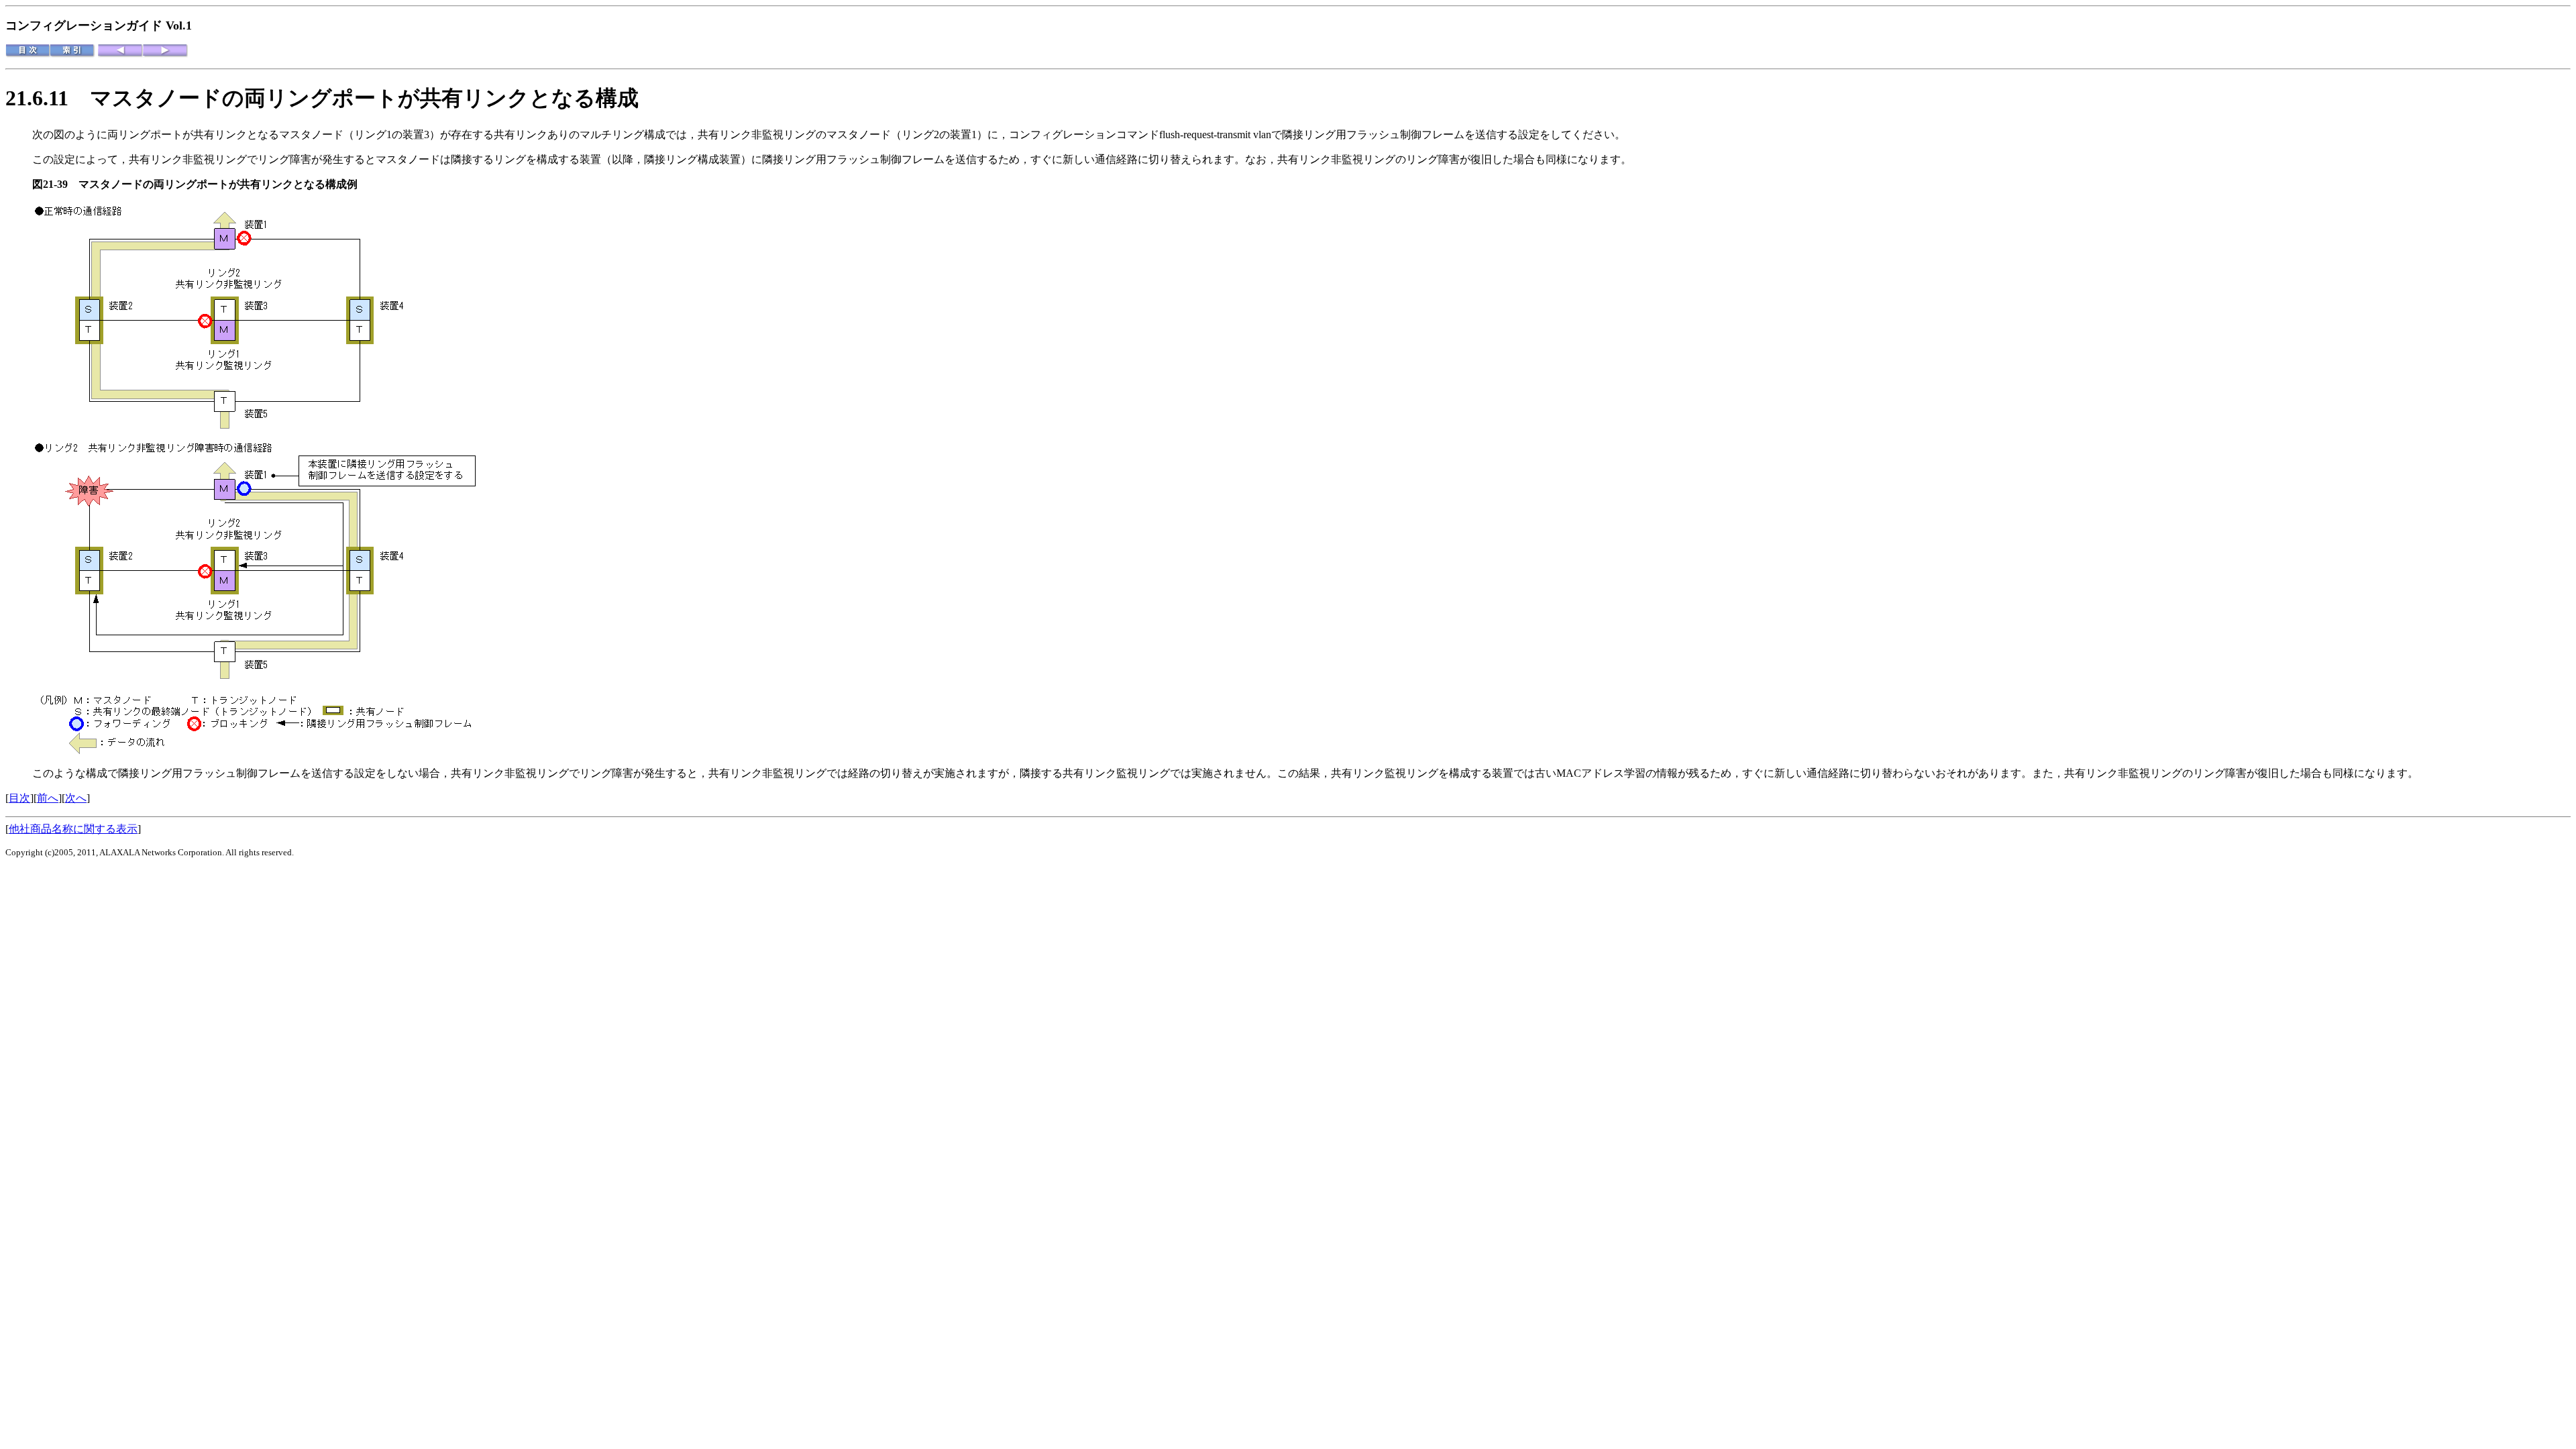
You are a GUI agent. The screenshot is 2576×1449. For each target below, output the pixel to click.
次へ (76, 798)
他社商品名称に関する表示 (73, 829)
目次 (19, 798)
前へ (48, 798)
